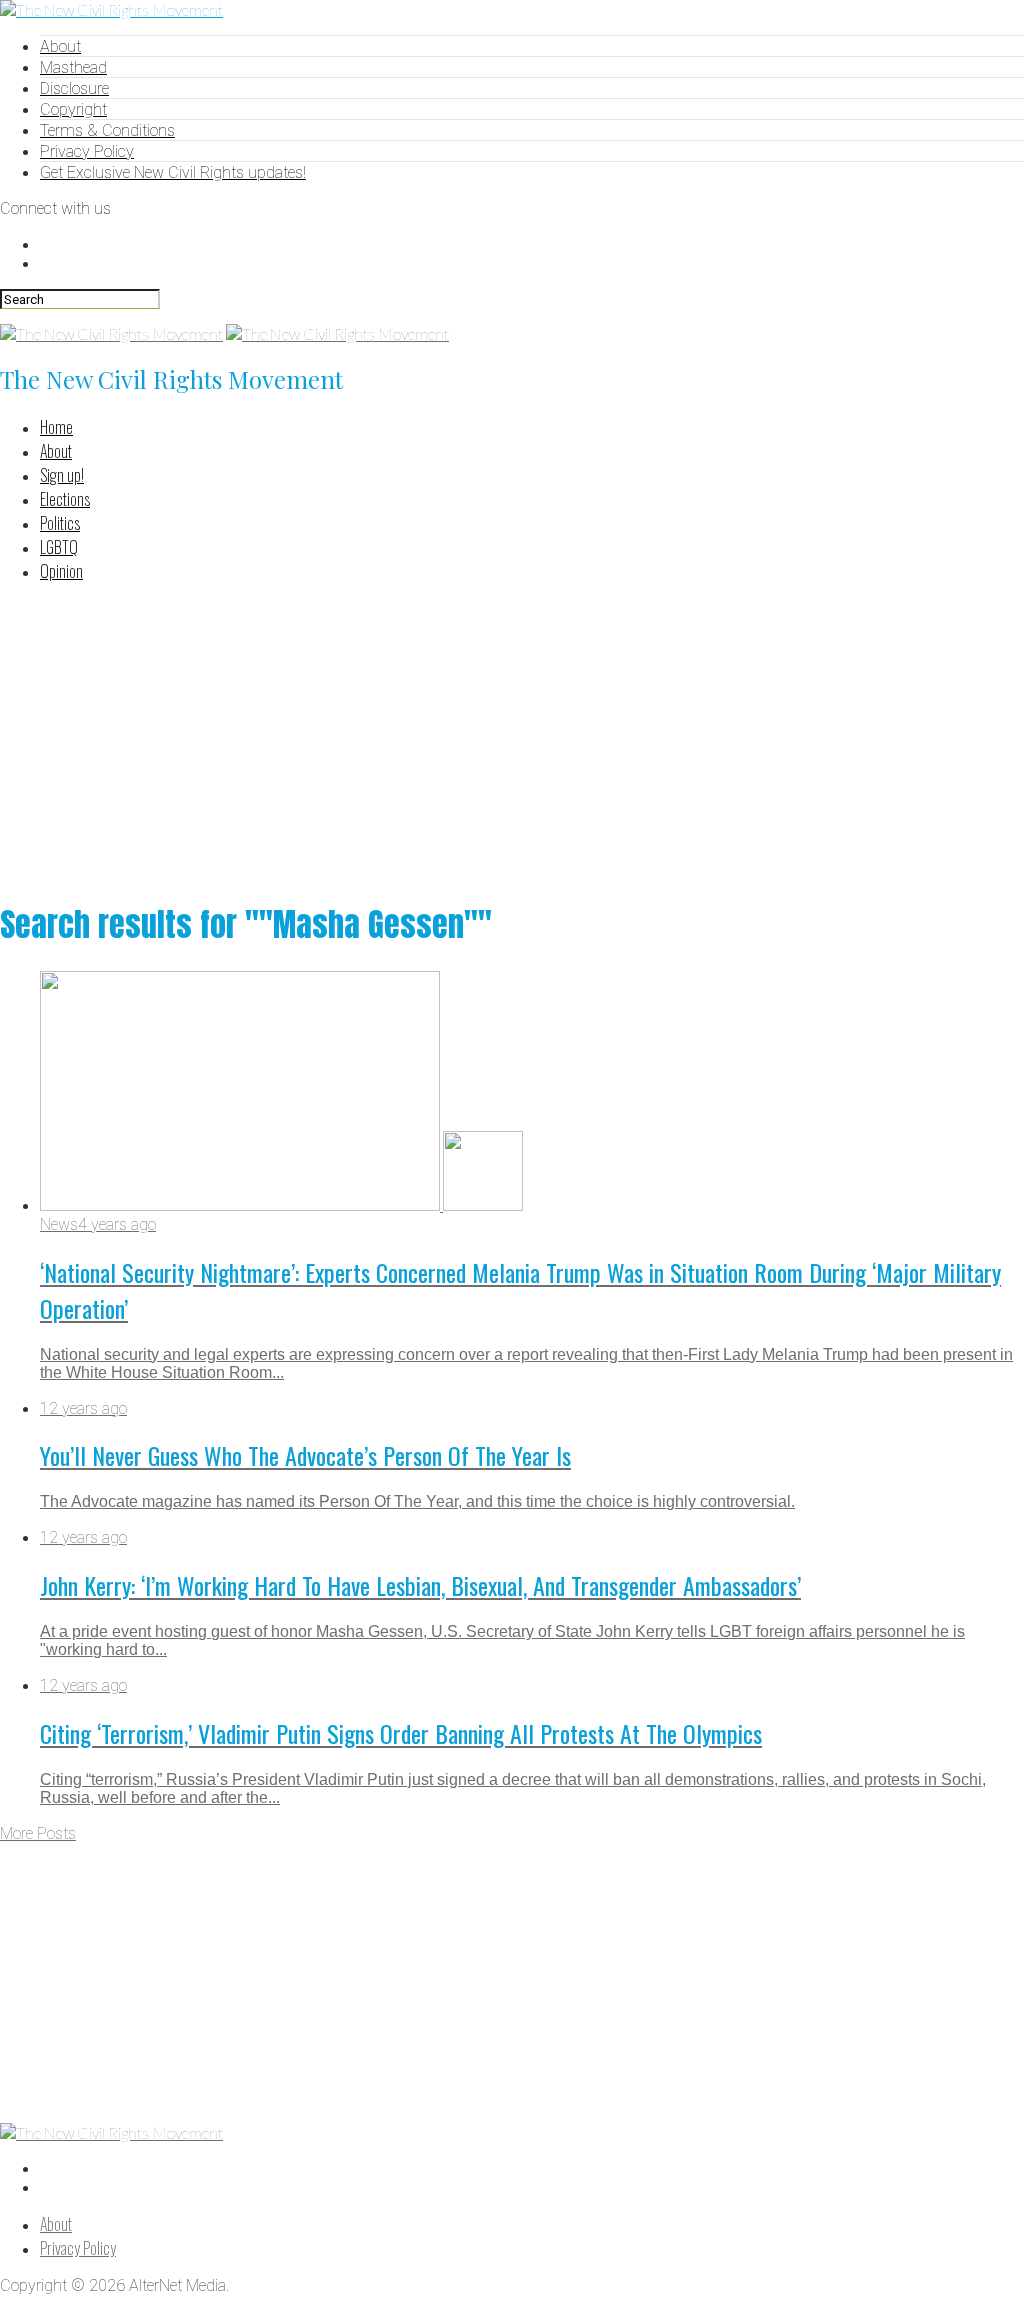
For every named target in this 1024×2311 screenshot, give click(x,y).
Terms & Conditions (107, 130)
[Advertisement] (512, 739)
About (60, 46)
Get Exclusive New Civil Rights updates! (173, 172)
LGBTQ (59, 547)
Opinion (61, 571)
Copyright (73, 109)
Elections (65, 499)
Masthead (73, 67)
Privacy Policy (87, 151)
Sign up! (62, 475)
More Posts (38, 1833)
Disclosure (74, 88)
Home (56, 427)
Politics (60, 523)
